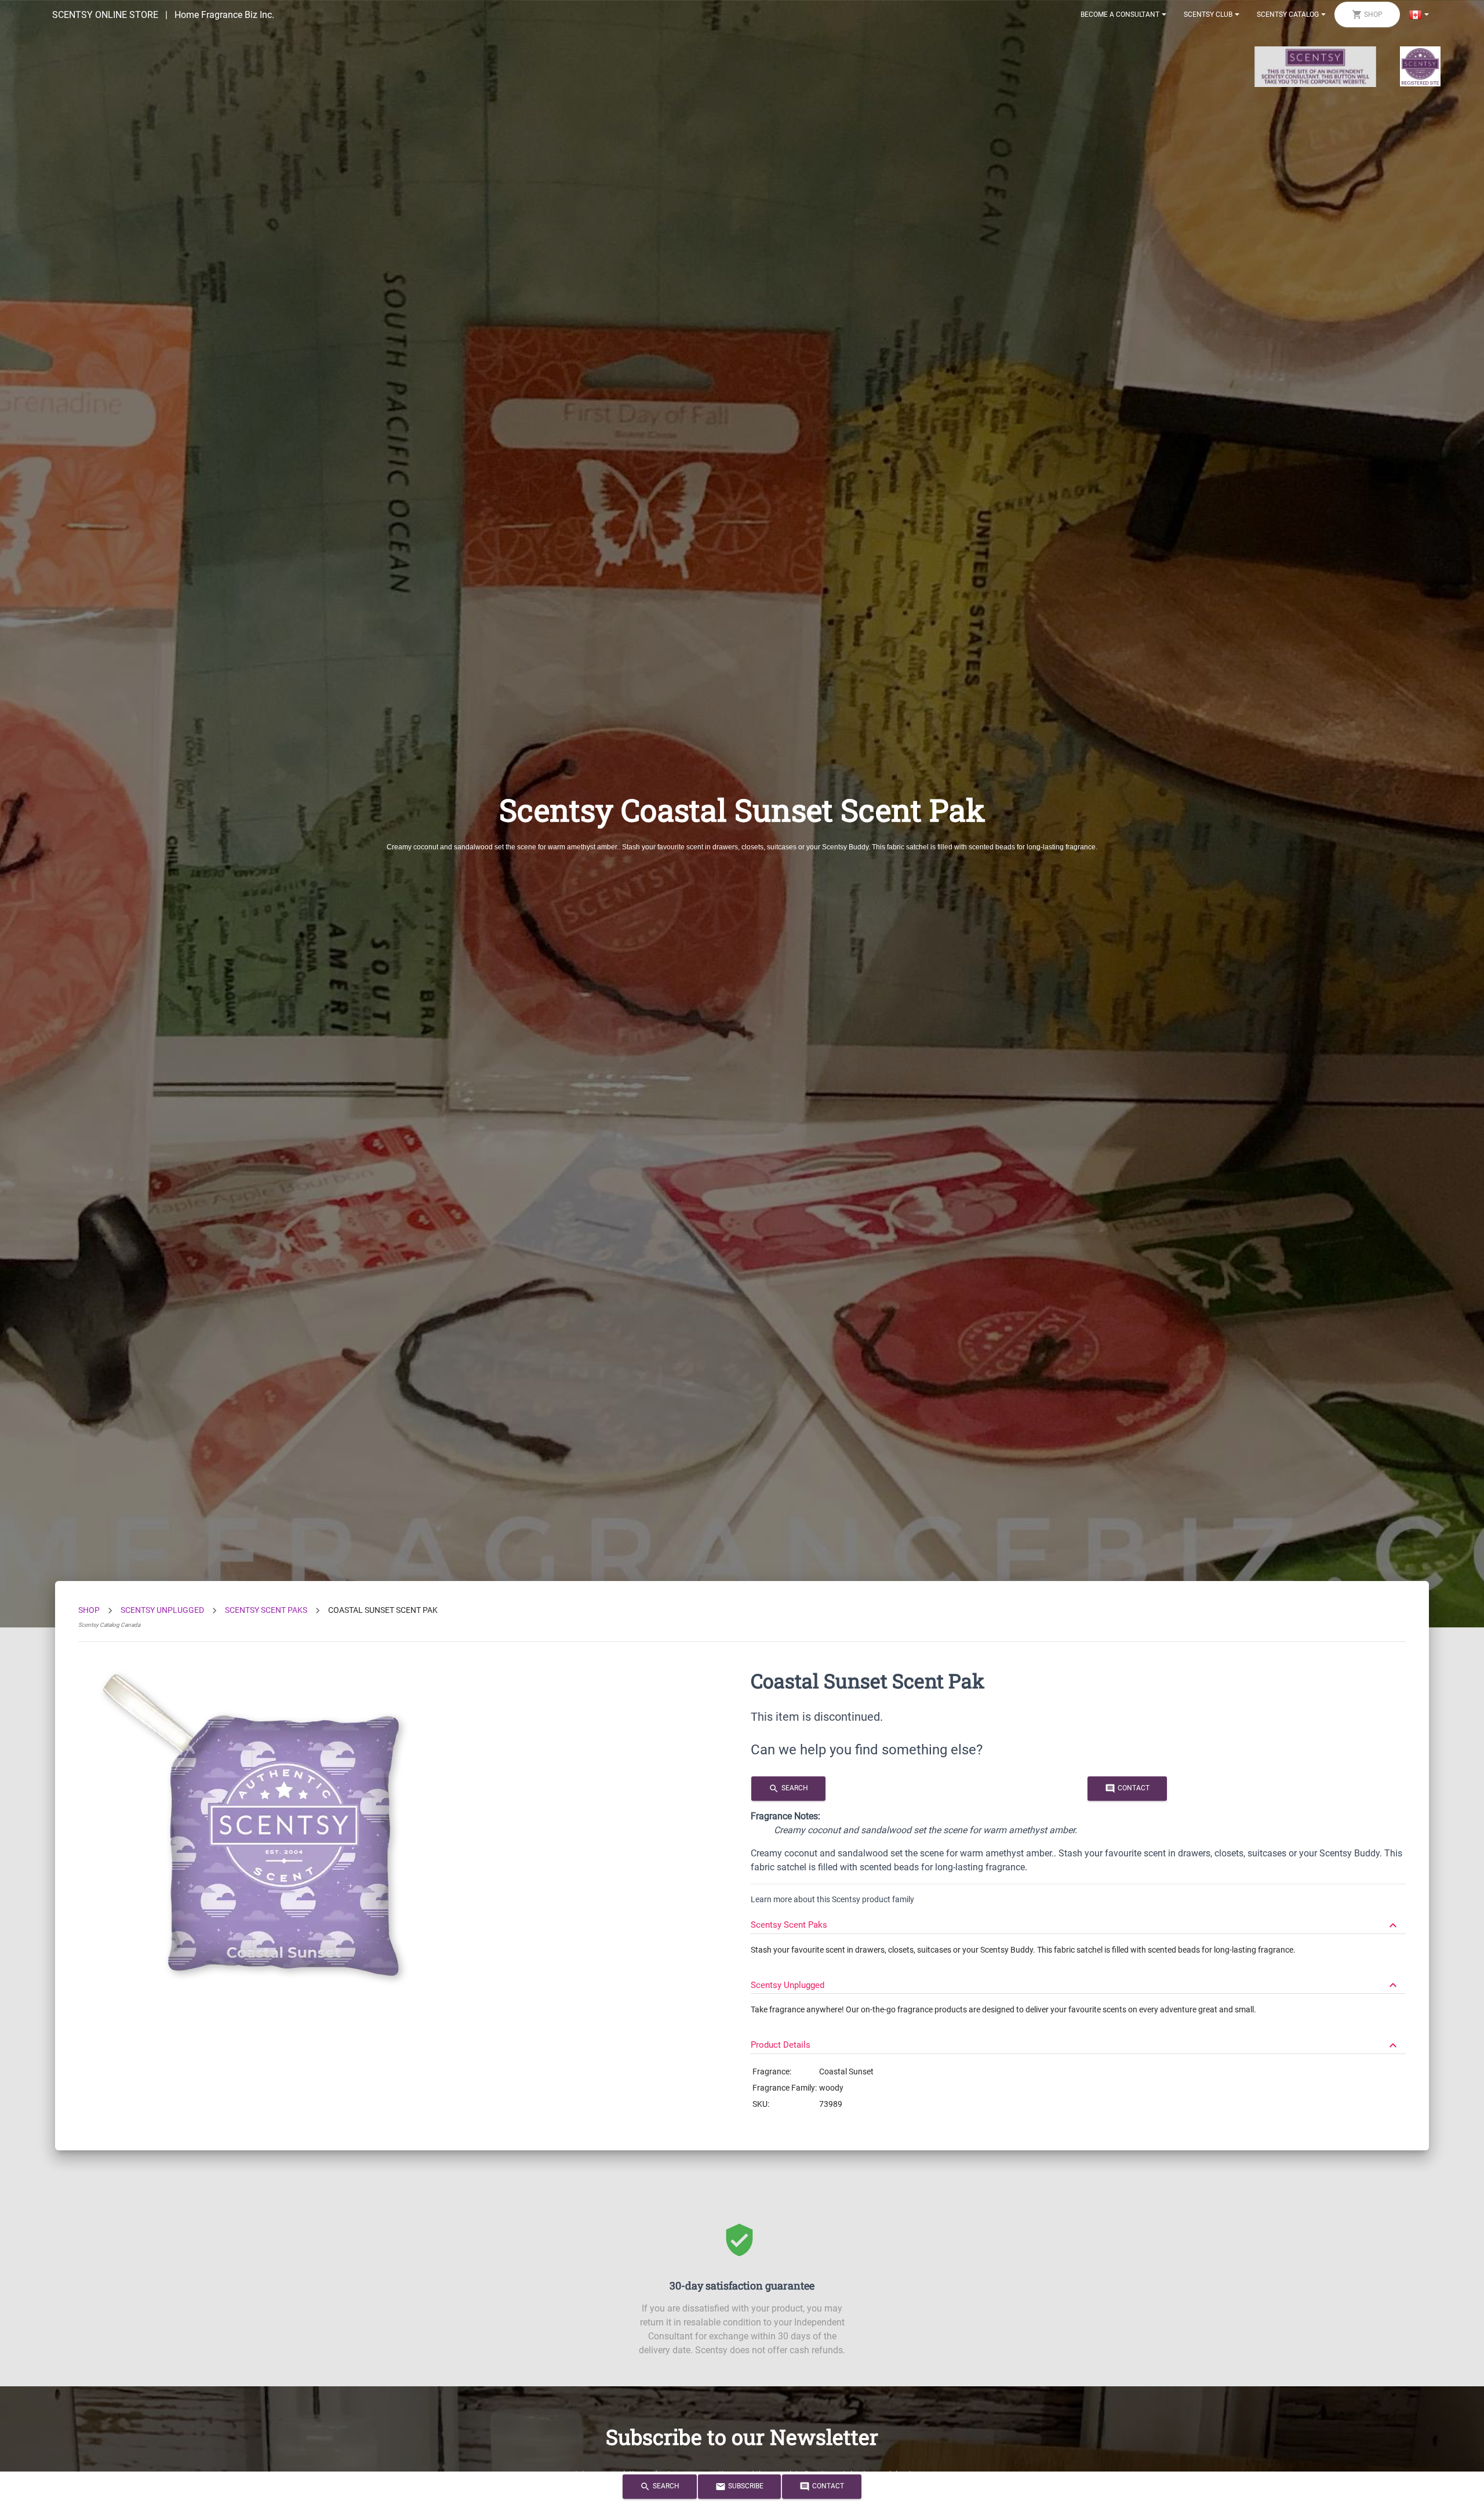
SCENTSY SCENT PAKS (266, 1610)
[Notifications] (1419, 14)
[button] (1078, 1920)
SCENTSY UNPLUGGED (162, 1610)
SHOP (89, 1610)
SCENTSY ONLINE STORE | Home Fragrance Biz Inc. (163, 15)
